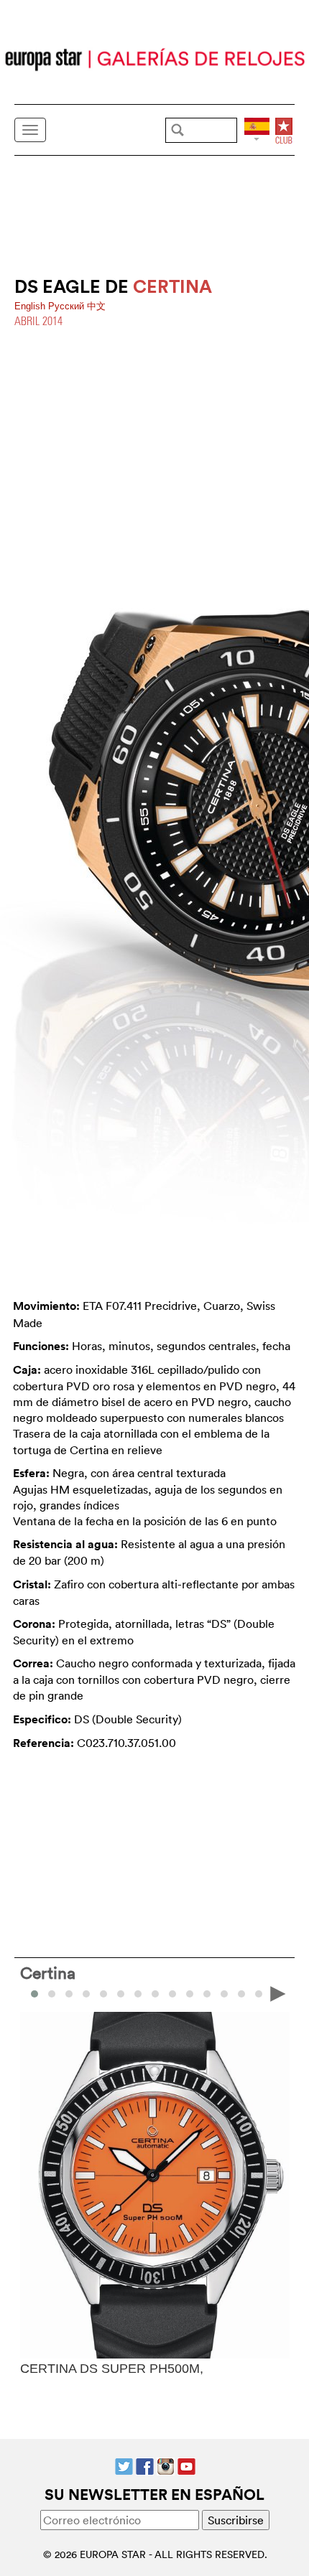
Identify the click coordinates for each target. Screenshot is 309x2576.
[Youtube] (186, 2465)
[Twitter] (124, 2465)
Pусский (68, 306)
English (31, 306)
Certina (48, 1972)
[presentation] (32, 1992)
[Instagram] (166, 2465)
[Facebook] (145, 2465)
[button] (52, 1994)
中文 (96, 306)
